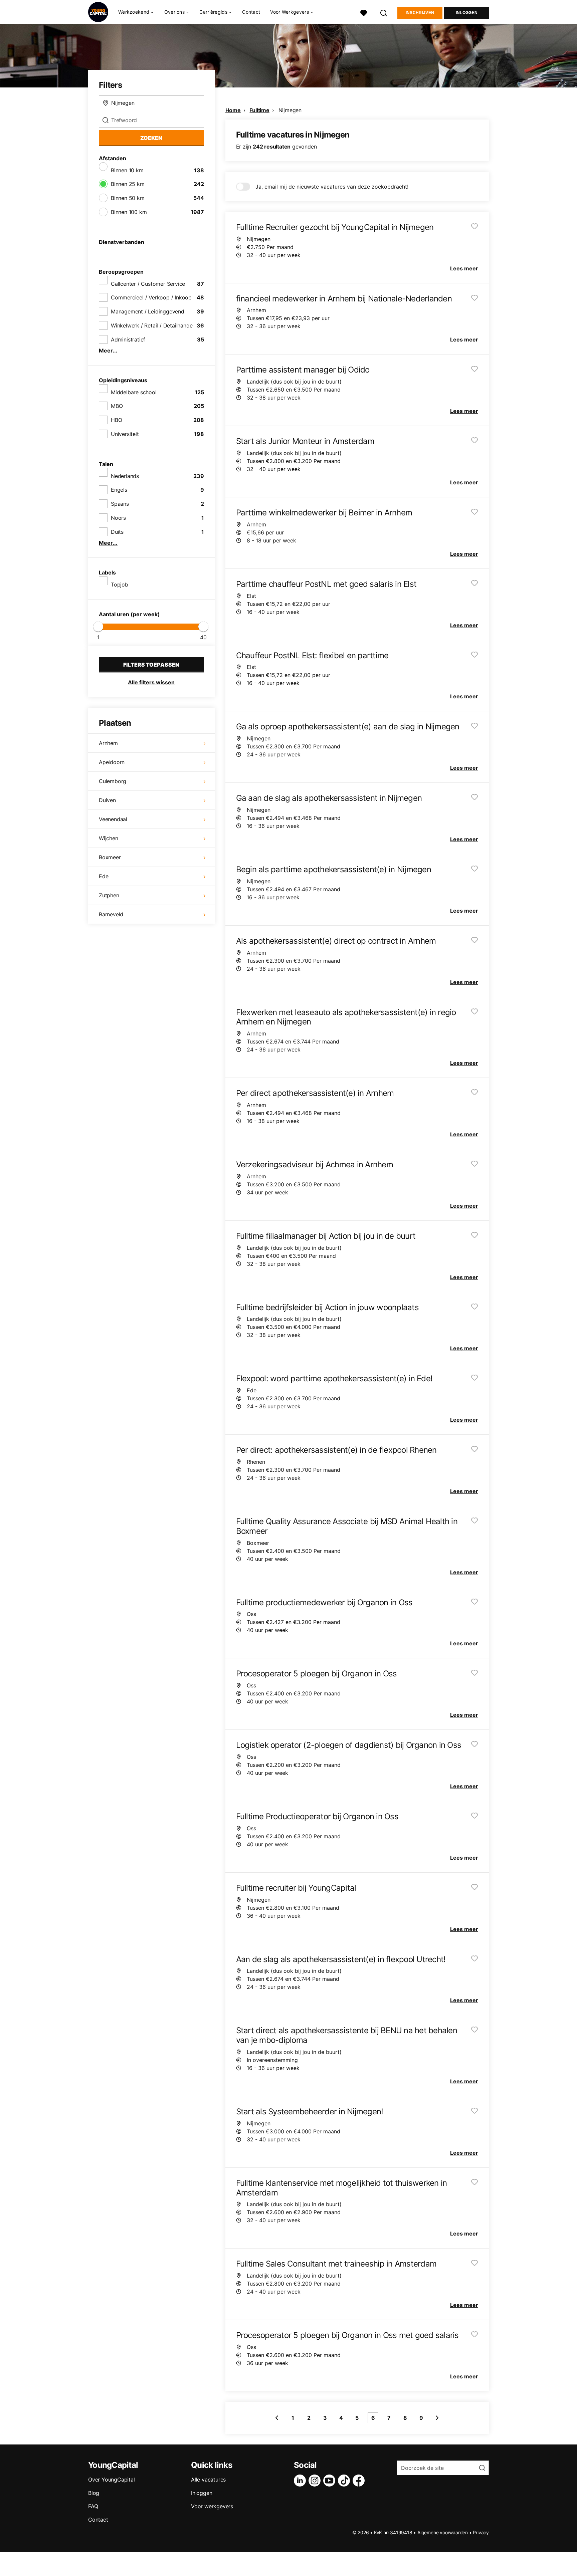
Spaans (120, 504)
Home (233, 110)
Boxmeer (110, 857)
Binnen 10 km (127, 170)
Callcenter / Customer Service (148, 284)
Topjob (120, 584)
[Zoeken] (384, 12)
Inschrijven (420, 13)
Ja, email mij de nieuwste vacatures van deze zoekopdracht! (332, 187)
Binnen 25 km (128, 184)
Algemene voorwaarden (443, 2532)
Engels (119, 490)
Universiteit (125, 434)
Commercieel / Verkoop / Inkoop (151, 297)
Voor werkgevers (212, 2506)
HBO (116, 420)
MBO (117, 406)
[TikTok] (345, 2481)
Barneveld (111, 914)
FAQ (93, 2506)
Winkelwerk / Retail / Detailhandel (152, 325)
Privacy (481, 2532)
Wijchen (109, 838)
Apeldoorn (112, 762)
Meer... (108, 350)
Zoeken (151, 138)
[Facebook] (360, 2481)
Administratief (128, 339)
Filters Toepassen (151, 665)
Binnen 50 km (128, 198)
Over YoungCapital (112, 2480)
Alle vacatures (208, 2480)
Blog (94, 2493)
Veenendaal (113, 819)
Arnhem (108, 743)
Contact (251, 12)
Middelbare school (134, 392)
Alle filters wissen (151, 682)
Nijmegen (290, 110)
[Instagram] (316, 2481)
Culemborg (113, 781)
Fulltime (259, 110)
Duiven (107, 800)
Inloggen (467, 13)
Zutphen (109, 895)
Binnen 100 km (129, 212)
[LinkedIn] (301, 2481)
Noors (118, 518)
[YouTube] (331, 2481)
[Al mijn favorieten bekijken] (364, 12)
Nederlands (125, 476)
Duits (117, 532)
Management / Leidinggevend (148, 311)
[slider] (98, 627)
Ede (104, 876)
